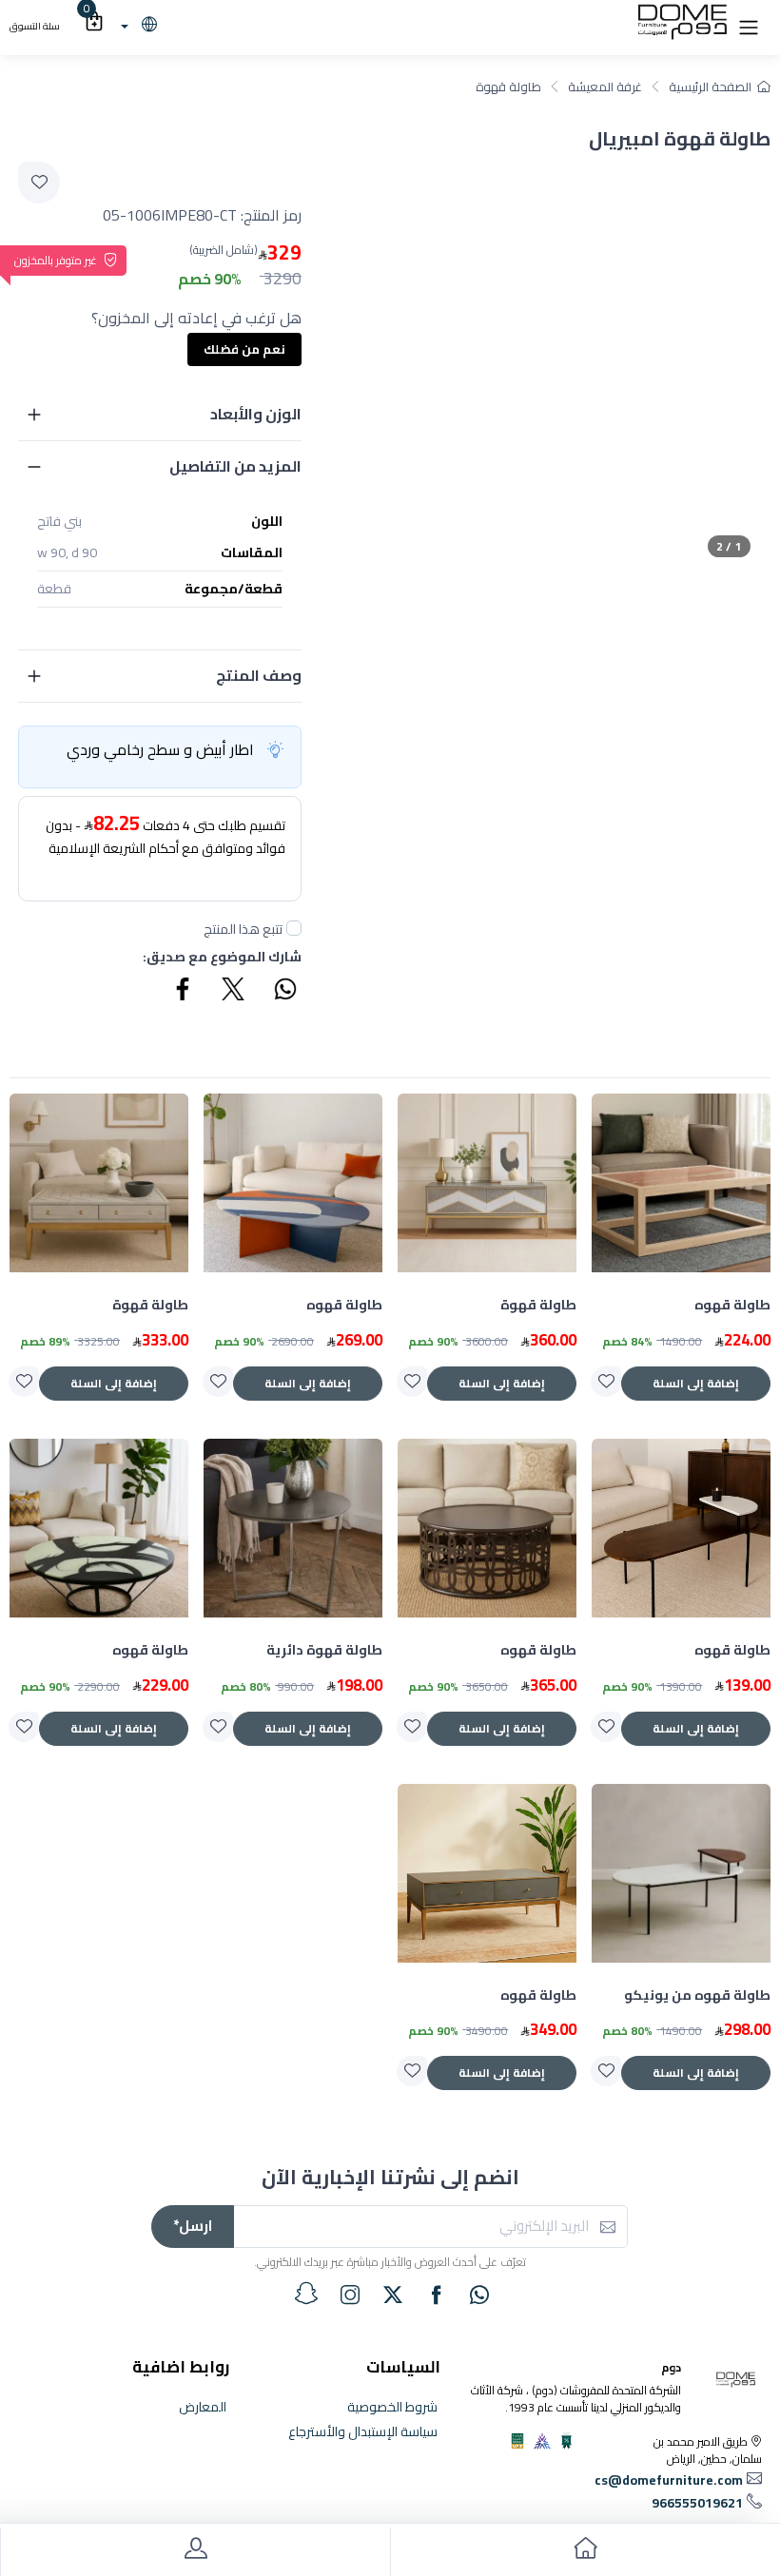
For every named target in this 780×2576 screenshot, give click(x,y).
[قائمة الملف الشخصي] (195, 2552)
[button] (749, 26)
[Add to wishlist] (39, 183)
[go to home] (585, 2552)
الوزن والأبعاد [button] (256, 414)
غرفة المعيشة (605, 87)
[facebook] (437, 2295)
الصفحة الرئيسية (710, 87)
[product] (681, 1183)
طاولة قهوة (508, 87)
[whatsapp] (479, 2295)
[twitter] (393, 2295)
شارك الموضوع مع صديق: (222, 957)
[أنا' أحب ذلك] (606, 1382)
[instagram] (350, 2295)
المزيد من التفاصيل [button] (235, 466)
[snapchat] (306, 2294)
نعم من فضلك (244, 349)
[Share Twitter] (234, 992)
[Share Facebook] (184, 992)
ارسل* (193, 2226)
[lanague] (136, 26)
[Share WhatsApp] (284, 992)
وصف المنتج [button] (259, 675)
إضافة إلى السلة (696, 1383)
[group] (555, 361)
